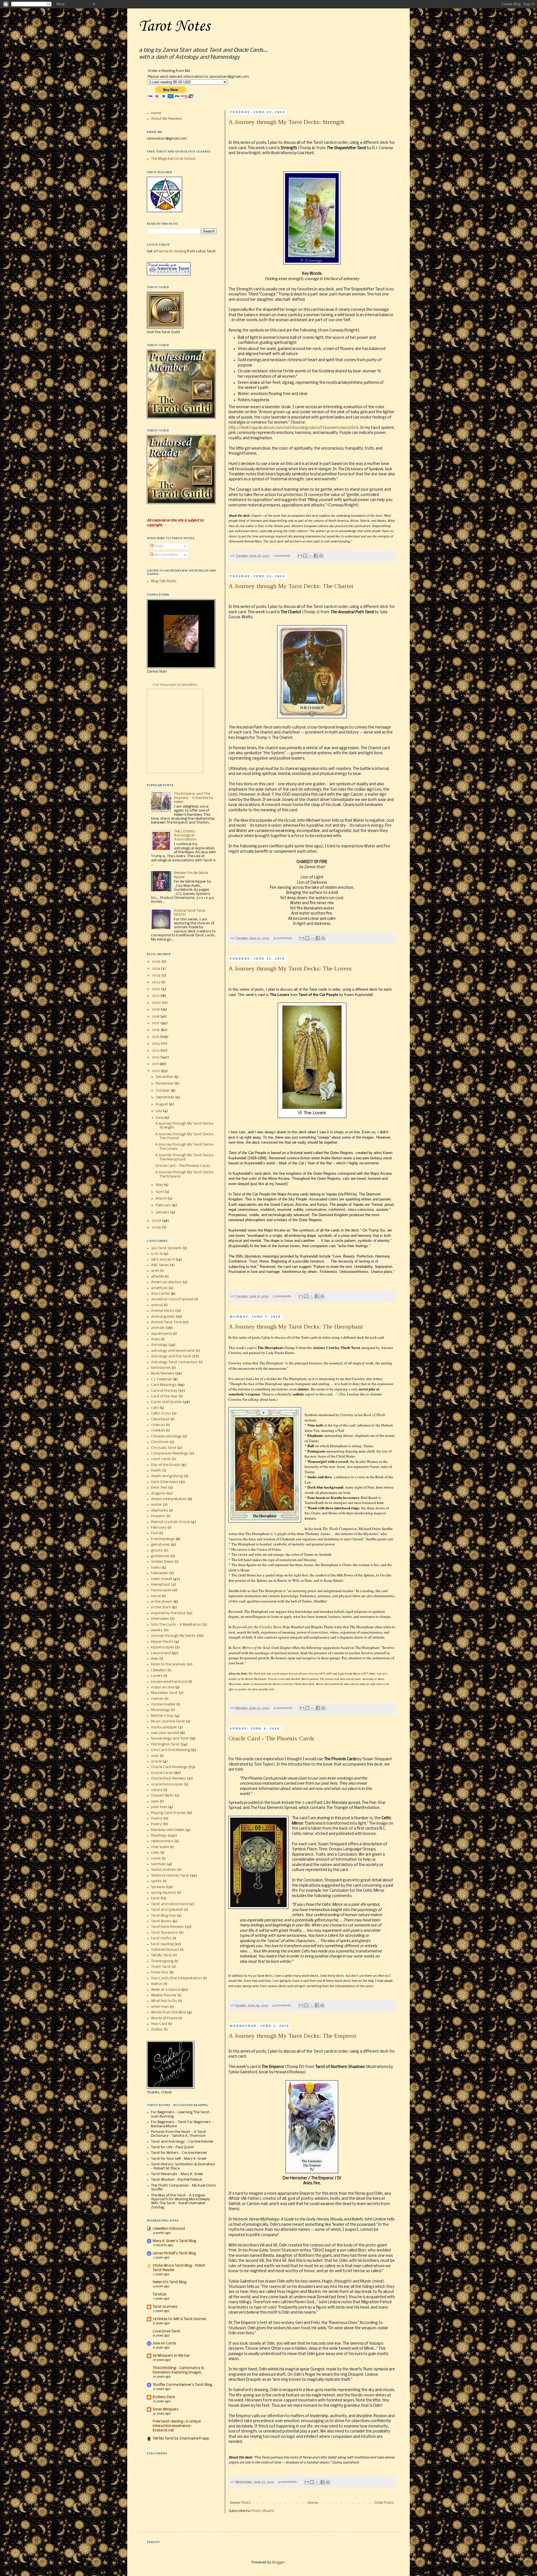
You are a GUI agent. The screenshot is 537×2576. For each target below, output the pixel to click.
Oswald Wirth (162, 1796)
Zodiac (157, 2029)
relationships (162, 1841)
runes (156, 1859)
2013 (156, 1051)
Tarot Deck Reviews (167, 1927)
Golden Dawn (162, 1562)
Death (156, 1471)
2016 (156, 1030)
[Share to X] (310, 556)
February (164, 1205)
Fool (155, 1533)
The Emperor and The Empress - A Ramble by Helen (194, 798)
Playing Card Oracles (169, 1813)
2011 (156, 1064)
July (159, 1111)
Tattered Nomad (165, 1950)
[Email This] (300, 556)
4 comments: (283, 938)
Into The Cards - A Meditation (176, 1625)
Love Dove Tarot (166, 2331)
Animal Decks (163, 1311)
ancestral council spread (172, 1299)
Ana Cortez (160, 1294)
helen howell (162, 1579)
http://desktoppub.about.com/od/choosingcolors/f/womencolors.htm (293, 428)
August (162, 1104)
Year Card (159, 2024)
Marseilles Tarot (164, 1693)
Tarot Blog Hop (163, 1916)
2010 (156, 1071)
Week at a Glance (166, 1990)
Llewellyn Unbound (169, 2229)
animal (157, 1305)
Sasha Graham (164, 1870)
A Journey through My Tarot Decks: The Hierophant (296, 1326)
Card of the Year (164, 1396)
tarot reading (162, 1944)
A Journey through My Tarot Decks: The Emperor (293, 2036)
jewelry (157, 1630)
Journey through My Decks (173, 1636)
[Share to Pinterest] (321, 556)
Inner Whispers (166, 2409)
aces (155, 1271)
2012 (156, 1057)
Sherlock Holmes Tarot (170, 1876)
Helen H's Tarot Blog (169, 2282)
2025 (156, 969)
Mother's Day (162, 1716)
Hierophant (161, 1585)
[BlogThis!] (305, 556)
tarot (155, 1898)
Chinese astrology (166, 1436)
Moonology (161, 1710)
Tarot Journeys (165, 2307)
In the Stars (161, 1607)
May (160, 1185)
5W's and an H (163, 1260)
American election (166, 1282)
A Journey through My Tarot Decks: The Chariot (291, 586)
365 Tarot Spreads (166, 1248)
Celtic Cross (161, 1413)
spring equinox (164, 1893)
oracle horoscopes (167, 1784)
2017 (156, 1023)
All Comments (166, 555)
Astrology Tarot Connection (174, 1362)
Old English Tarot (165, 1744)
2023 (156, 982)
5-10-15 (157, 1254)
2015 (156, 1037)
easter (156, 1505)
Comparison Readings (170, 1453)
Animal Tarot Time (166, 1322)
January (163, 1212)
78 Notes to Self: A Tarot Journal (179, 2319)
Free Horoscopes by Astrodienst (175, 685)
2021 (156, 996)
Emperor (158, 1516)
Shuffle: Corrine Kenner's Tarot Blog (182, 2385)
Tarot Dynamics (164, 1933)
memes (157, 1699)
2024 (157, 975)
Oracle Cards (162, 1773)
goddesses (160, 1556)
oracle (156, 1761)
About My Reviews (167, 119)
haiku (156, 1568)
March (162, 1199)
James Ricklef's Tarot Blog (174, 2253)
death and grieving (167, 1476)
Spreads (158, 1887)
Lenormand (161, 1653)
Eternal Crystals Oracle (170, 1522)
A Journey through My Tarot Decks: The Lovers (290, 968)
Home (313, 2503)
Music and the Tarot (168, 1721)
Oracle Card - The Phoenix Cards (271, 1738)
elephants (160, 1511)
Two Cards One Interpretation (176, 1978)
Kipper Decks (162, 1642)
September (165, 1097)
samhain (159, 1864)
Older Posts (384, 2503)
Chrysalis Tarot (164, 1448)
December (165, 1077)
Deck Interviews (165, 1482)
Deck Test (159, 1488)
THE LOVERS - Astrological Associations (185, 836)
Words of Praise (164, 2018)
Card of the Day (164, 1391)
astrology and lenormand (173, 1351)
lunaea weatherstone (169, 1682)
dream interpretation (169, 1499)
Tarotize (159, 2294)
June (160, 1118)
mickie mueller (163, 1704)
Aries (155, 1339)
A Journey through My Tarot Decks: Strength (286, 122)
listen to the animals (168, 1664)
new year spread (165, 1733)
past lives (159, 1807)
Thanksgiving (162, 1961)
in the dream (162, 1602)
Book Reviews (163, 1373)
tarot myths (161, 1938)
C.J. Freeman (162, 1379)
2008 (157, 1227)
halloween (160, 1573)
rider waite (160, 1847)
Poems (157, 1819)
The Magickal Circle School (173, 159)
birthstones (161, 1368)
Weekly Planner (164, 1995)
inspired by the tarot (168, 1613)
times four (160, 1972)
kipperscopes (162, 1647)
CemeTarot (160, 1419)
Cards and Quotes (167, 1402)
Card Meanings (164, 1385)
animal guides (163, 1317)
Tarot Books (161, 1921)
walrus (157, 1984)
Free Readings (163, 1539)
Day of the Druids (166, 1465)
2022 (156, 989)
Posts (158, 546)
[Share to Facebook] (316, 556)
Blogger (278, 2562)
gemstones (161, 1545)
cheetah (158, 1431)
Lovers (157, 1676)
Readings (159, 1836)
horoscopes (161, 1590)
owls (155, 1801)
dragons (158, 1493)
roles (155, 1853)
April (160, 1192)
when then (160, 2007)
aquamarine (162, 1334)
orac (155, 1756)
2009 (157, 1221)
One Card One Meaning (171, 1750)
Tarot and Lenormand (170, 1904)
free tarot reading (171, 251)
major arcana (163, 1687)
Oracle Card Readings (169, 1767)
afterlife (157, 1277)
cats (155, 1408)
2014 (156, 1044)
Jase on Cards (164, 2343)
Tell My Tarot (162, 1955)
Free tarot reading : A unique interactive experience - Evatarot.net (177, 2426)
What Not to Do (164, 2001)
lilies (155, 1659)
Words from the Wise (169, 2012)
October (163, 1091)
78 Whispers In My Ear (171, 2356)
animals (158, 1328)
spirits (156, 1881)
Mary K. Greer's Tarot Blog (174, 2241)
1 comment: (282, 556)
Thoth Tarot (161, 1967)
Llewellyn (159, 1670)
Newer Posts (240, 2503)
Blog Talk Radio (164, 581)
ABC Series (160, 1265)
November (165, 1084)
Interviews (160, 1619)
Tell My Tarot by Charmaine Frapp (181, 2438)
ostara (157, 1790)
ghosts (157, 1551)
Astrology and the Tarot (171, 1356)
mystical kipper (164, 1727)
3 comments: (282, 1296)
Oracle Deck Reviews (169, 1779)
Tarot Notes (174, 26)
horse (156, 1596)
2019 (156, 1010)
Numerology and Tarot (170, 1739)
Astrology (159, 1345)
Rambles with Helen (168, 1830)
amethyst (159, 1288)
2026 (157, 962)
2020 (157, 1003)
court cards (161, 1459)
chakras (158, 1425)
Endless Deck (164, 2397)
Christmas (160, 1442)
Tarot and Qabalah (167, 1910)
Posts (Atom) (263, 2511)
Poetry (156, 1824)
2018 (156, 1016)
